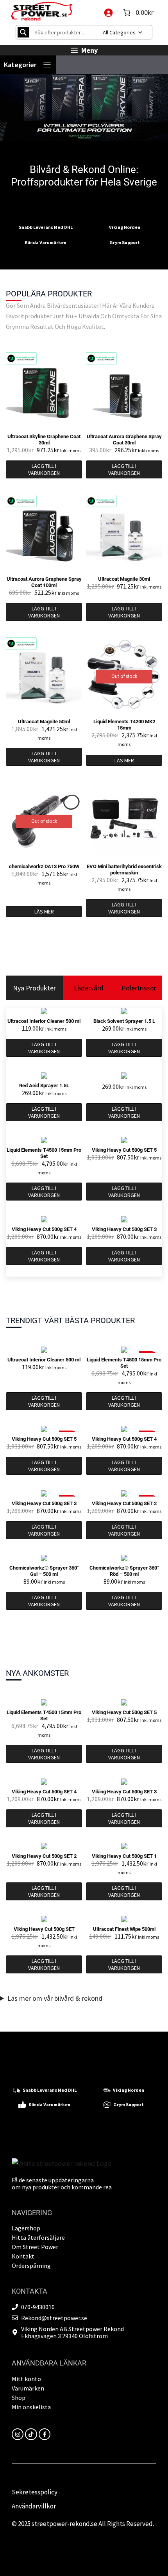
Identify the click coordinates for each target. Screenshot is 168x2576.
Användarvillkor (34, 2506)
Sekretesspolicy (35, 2492)
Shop (19, 2398)
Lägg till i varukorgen (44, 469)
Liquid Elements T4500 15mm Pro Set (44, 1153)
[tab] (34, 988)
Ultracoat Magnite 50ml (44, 722)
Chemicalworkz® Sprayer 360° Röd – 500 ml (124, 1571)
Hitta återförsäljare (38, 2237)
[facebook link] (45, 2434)
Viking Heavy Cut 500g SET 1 (124, 1856)
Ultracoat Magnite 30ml (124, 579)
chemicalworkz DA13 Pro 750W (44, 866)
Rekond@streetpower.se (54, 2318)
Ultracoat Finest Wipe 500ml (124, 1929)
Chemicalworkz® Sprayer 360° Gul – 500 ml (44, 1571)
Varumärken (28, 2388)
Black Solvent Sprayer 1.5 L (124, 1021)
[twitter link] (31, 2434)
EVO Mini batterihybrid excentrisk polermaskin (124, 870)
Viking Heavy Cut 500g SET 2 (124, 1503)
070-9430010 (38, 2307)
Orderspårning (31, 2266)
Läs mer (124, 760)
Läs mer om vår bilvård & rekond (55, 1998)
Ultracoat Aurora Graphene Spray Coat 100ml (44, 582)
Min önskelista (31, 2407)
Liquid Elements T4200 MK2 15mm (124, 725)
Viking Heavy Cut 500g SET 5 (124, 1150)
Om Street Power (35, 2247)
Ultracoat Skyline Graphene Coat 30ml (44, 440)
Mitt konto (26, 2379)
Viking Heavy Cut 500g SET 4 (44, 1229)
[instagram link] (18, 2434)
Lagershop (26, 2228)
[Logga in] (108, 12)
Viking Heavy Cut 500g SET (44, 1929)
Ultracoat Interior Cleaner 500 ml (44, 1021)
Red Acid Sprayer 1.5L (44, 1086)
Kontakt (23, 2256)
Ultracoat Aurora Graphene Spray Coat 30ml (124, 440)
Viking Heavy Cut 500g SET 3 (124, 1229)
